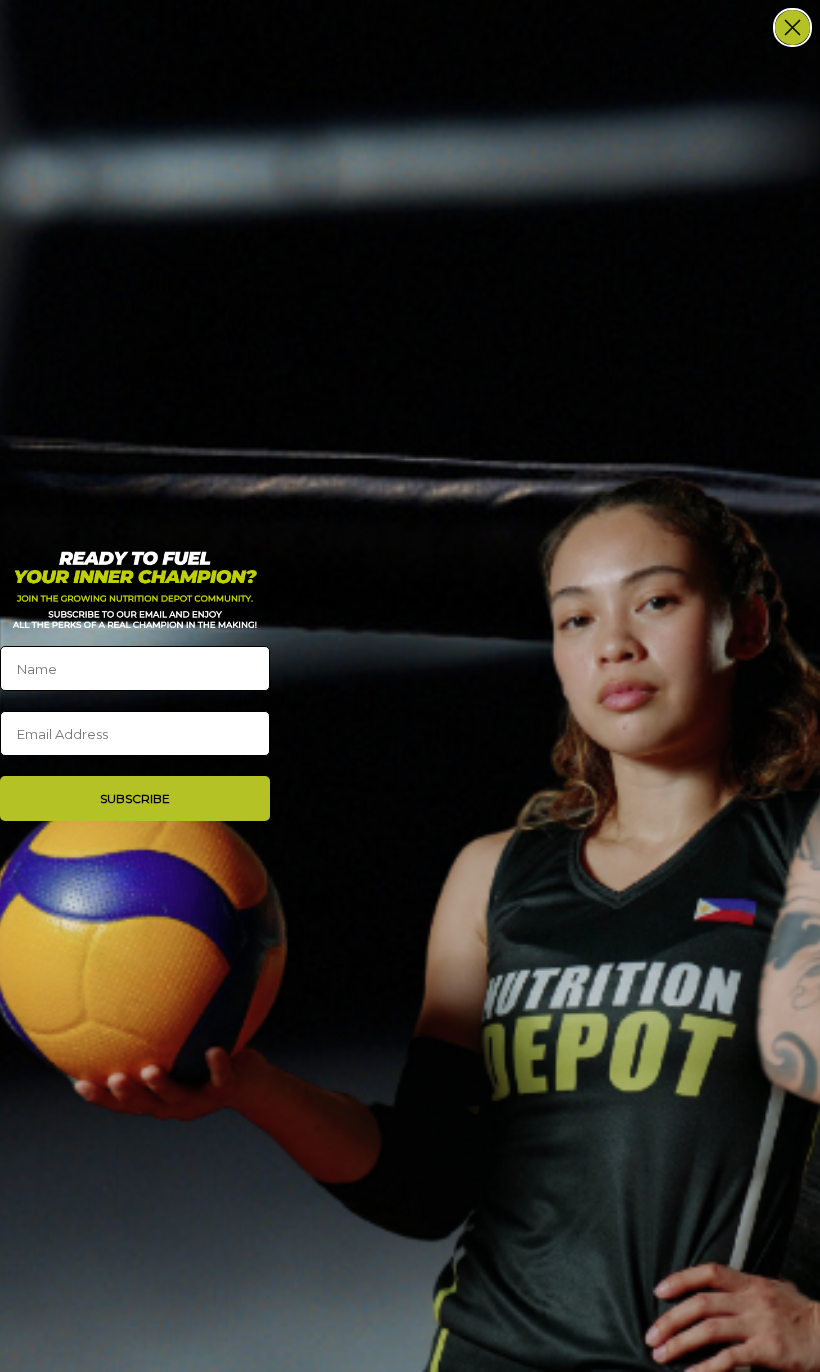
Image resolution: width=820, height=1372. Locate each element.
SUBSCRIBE (135, 798)
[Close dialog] (792, 27)
